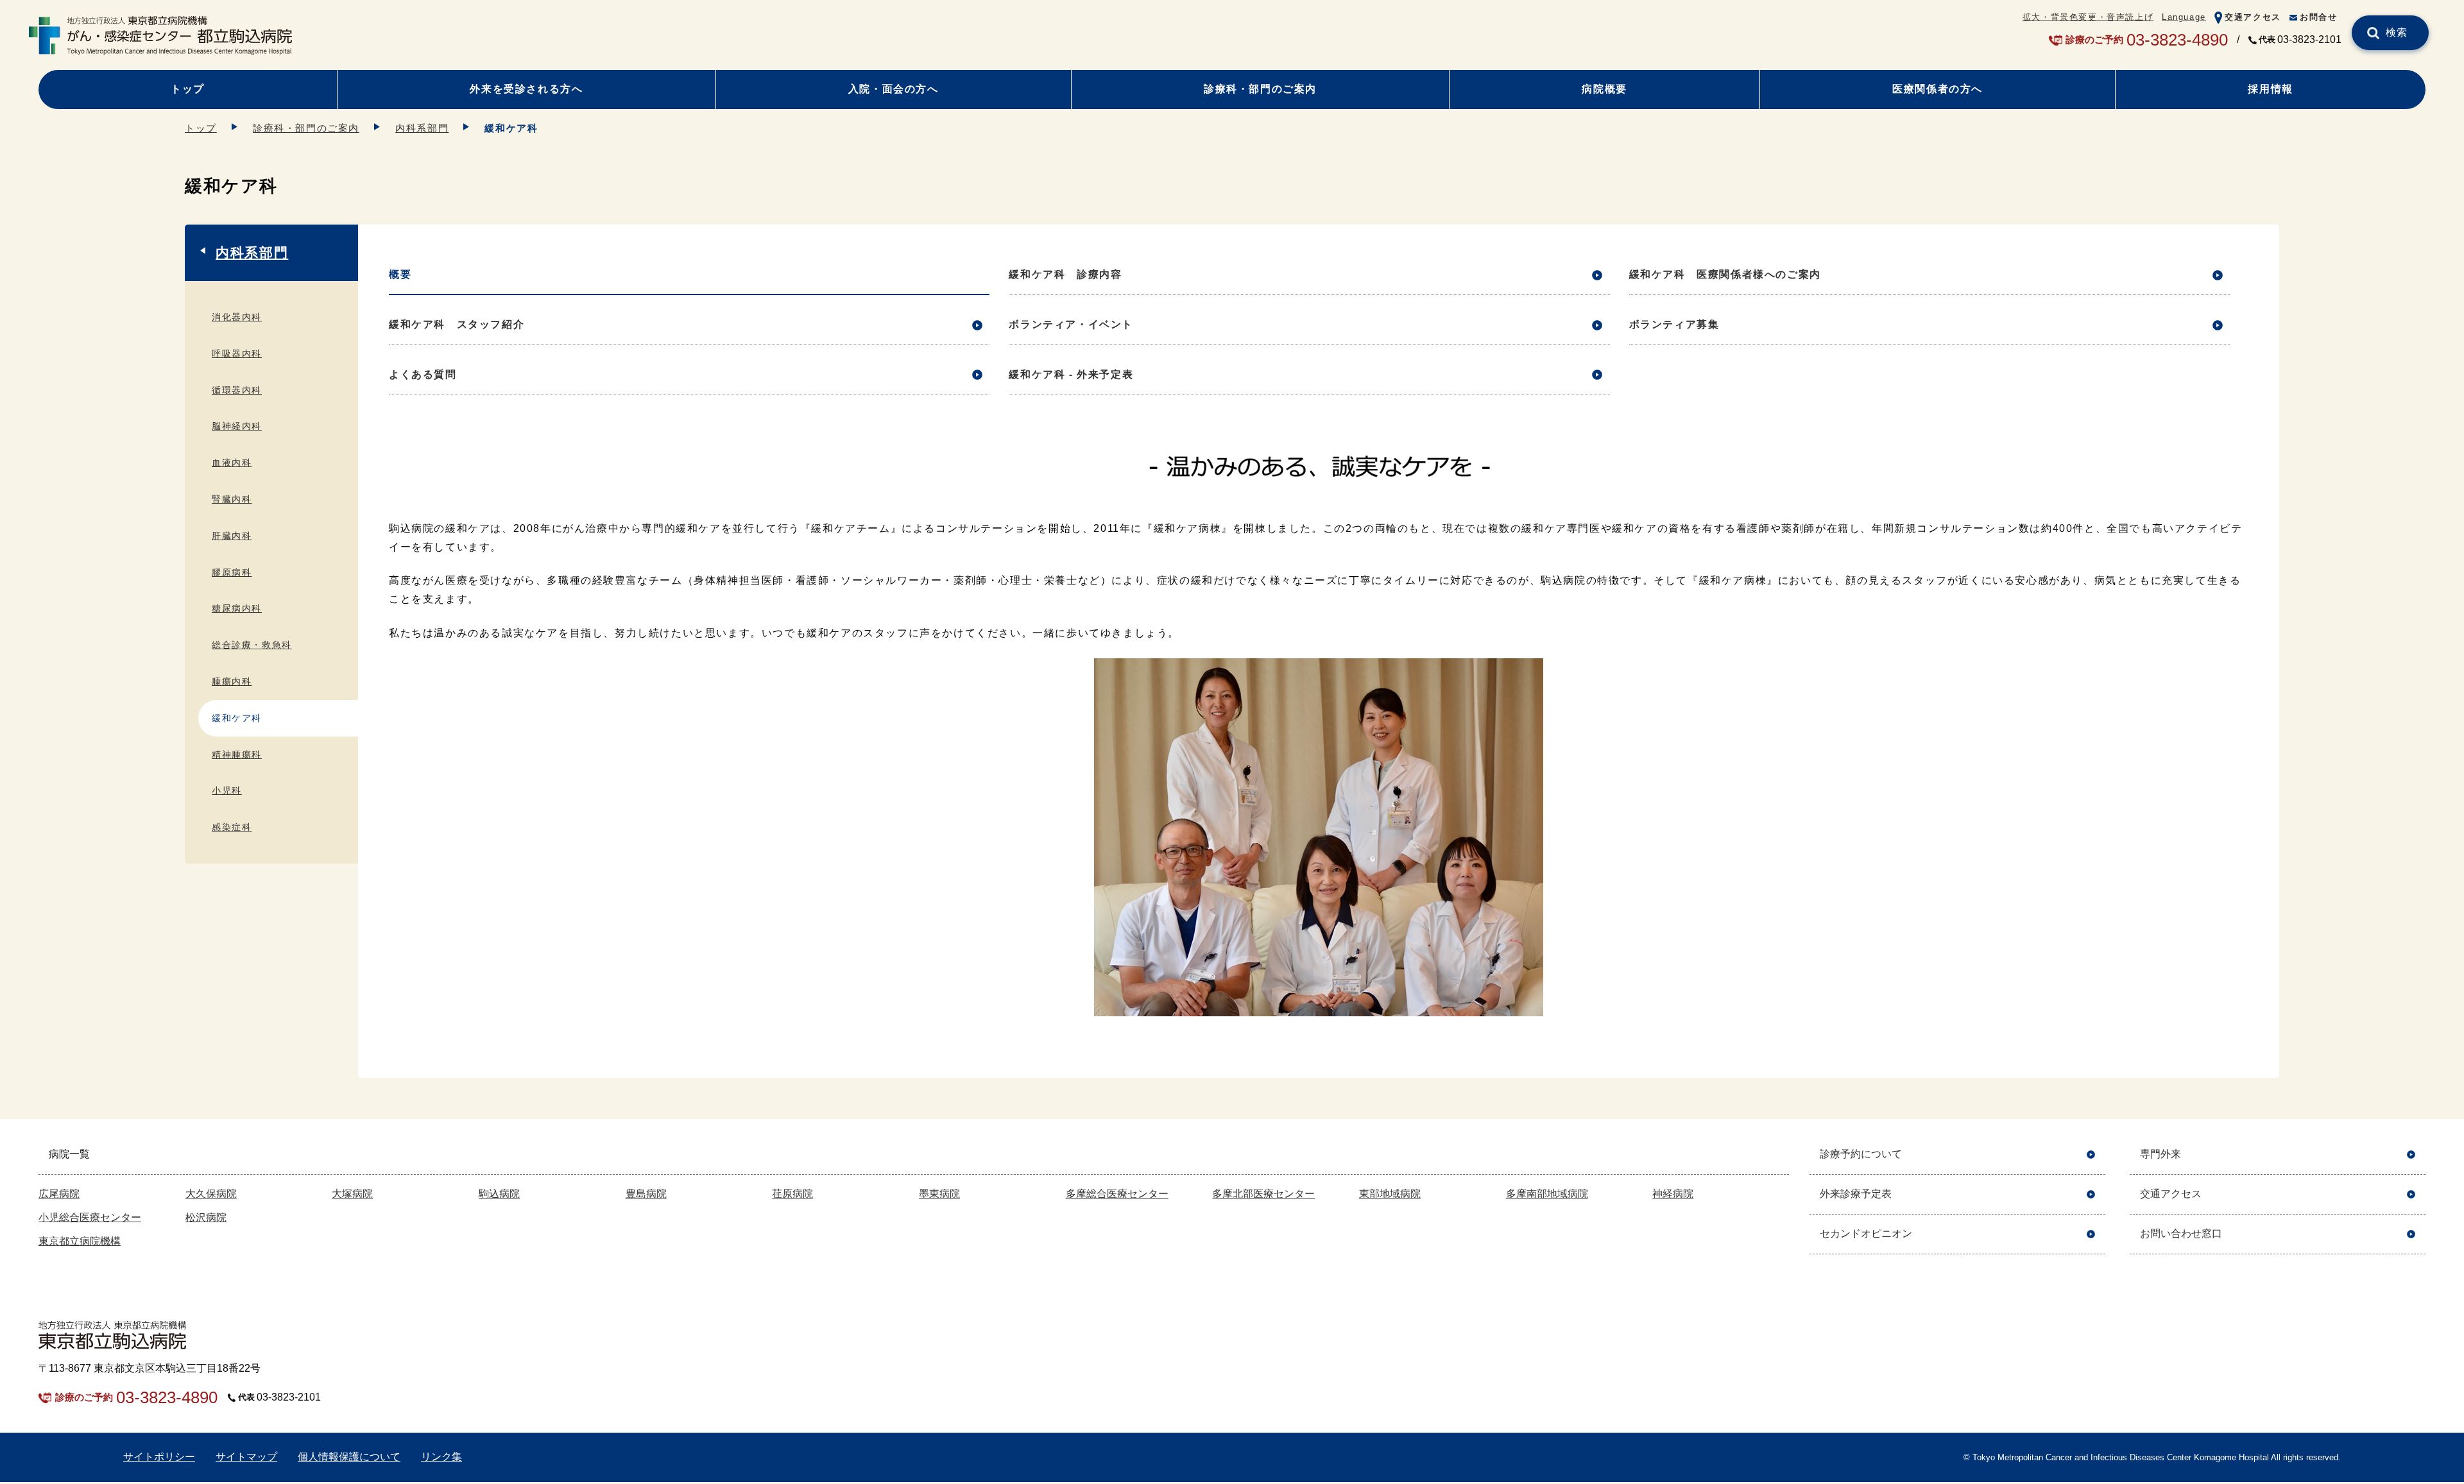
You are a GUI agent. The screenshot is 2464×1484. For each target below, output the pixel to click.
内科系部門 (422, 128)
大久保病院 (211, 1194)
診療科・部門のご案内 (1260, 89)
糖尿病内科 (237, 608)
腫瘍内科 (232, 681)
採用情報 (2270, 89)
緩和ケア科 (237, 718)
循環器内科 (237, 390)
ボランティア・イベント (1071, 324)
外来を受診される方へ (526, 89)
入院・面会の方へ (894, 89)
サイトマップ (246, 1457)
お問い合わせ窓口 (2181, 1233)
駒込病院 (499, 1194)
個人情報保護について (349, 1457)
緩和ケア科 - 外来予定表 (1071, 374)
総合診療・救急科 (252, 645)
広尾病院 (59, 1194)
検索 (2397, 32)
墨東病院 (939, 1194)
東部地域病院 (1390, 1194)
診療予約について (1861, 1154)
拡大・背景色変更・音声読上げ (2088, 17)
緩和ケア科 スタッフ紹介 (457, 324)
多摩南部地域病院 (1547, 1194)
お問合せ (2318, 17)
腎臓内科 (232, 499)
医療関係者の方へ (1938, 89)
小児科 (227, 790)
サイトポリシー (159, 1457)
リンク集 (441, 1457)
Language (2184, 17)
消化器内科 (237, 317)
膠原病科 (232, 572)
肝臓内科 (232, 536)
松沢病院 (206, 1217)
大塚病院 (352, 1194)
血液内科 (232, 463)
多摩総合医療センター (1117, 1194)
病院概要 (1604, 89)
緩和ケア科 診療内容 (1065, 274)
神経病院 (1673, 1194)
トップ (188, 89)
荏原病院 (792, 1194)
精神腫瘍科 (237, 755)
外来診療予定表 (1856, 1194)
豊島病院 (646, 1194)
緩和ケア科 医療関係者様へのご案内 (1725, 274)
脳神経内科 (237, 426)
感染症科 (232, 827)
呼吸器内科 (237, 354)
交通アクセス (2253, 17)
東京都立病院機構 (80, 1241)
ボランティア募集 (1674, 324)
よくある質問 (423, 374)
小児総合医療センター (90, 1217)
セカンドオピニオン (1866, 1233)
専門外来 (2160, 1154)
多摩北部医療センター (1263, 1194)
